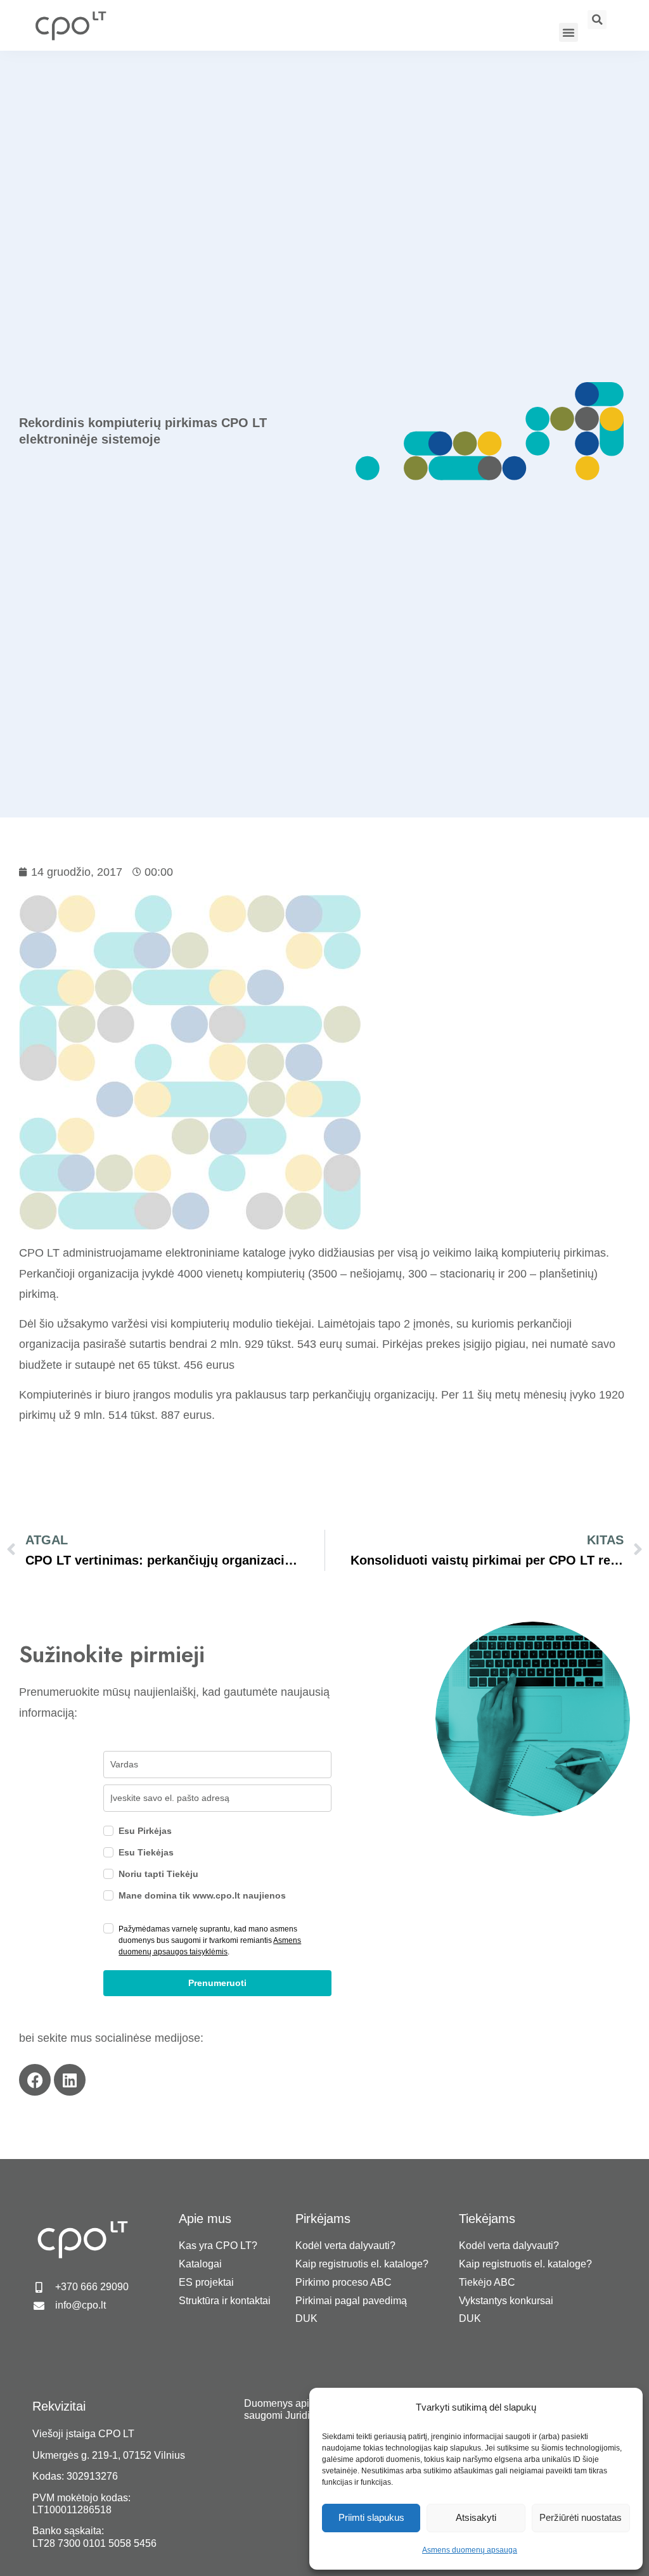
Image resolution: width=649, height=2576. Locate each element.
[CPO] (70, 25)
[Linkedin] (70, 2080)
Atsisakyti (476, 2517)
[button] (569, 32)
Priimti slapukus (371, 2517)
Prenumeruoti (217, 1983)
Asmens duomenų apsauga (470, 2550)
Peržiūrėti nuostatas (581, 2517)
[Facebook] (35, 2080)
